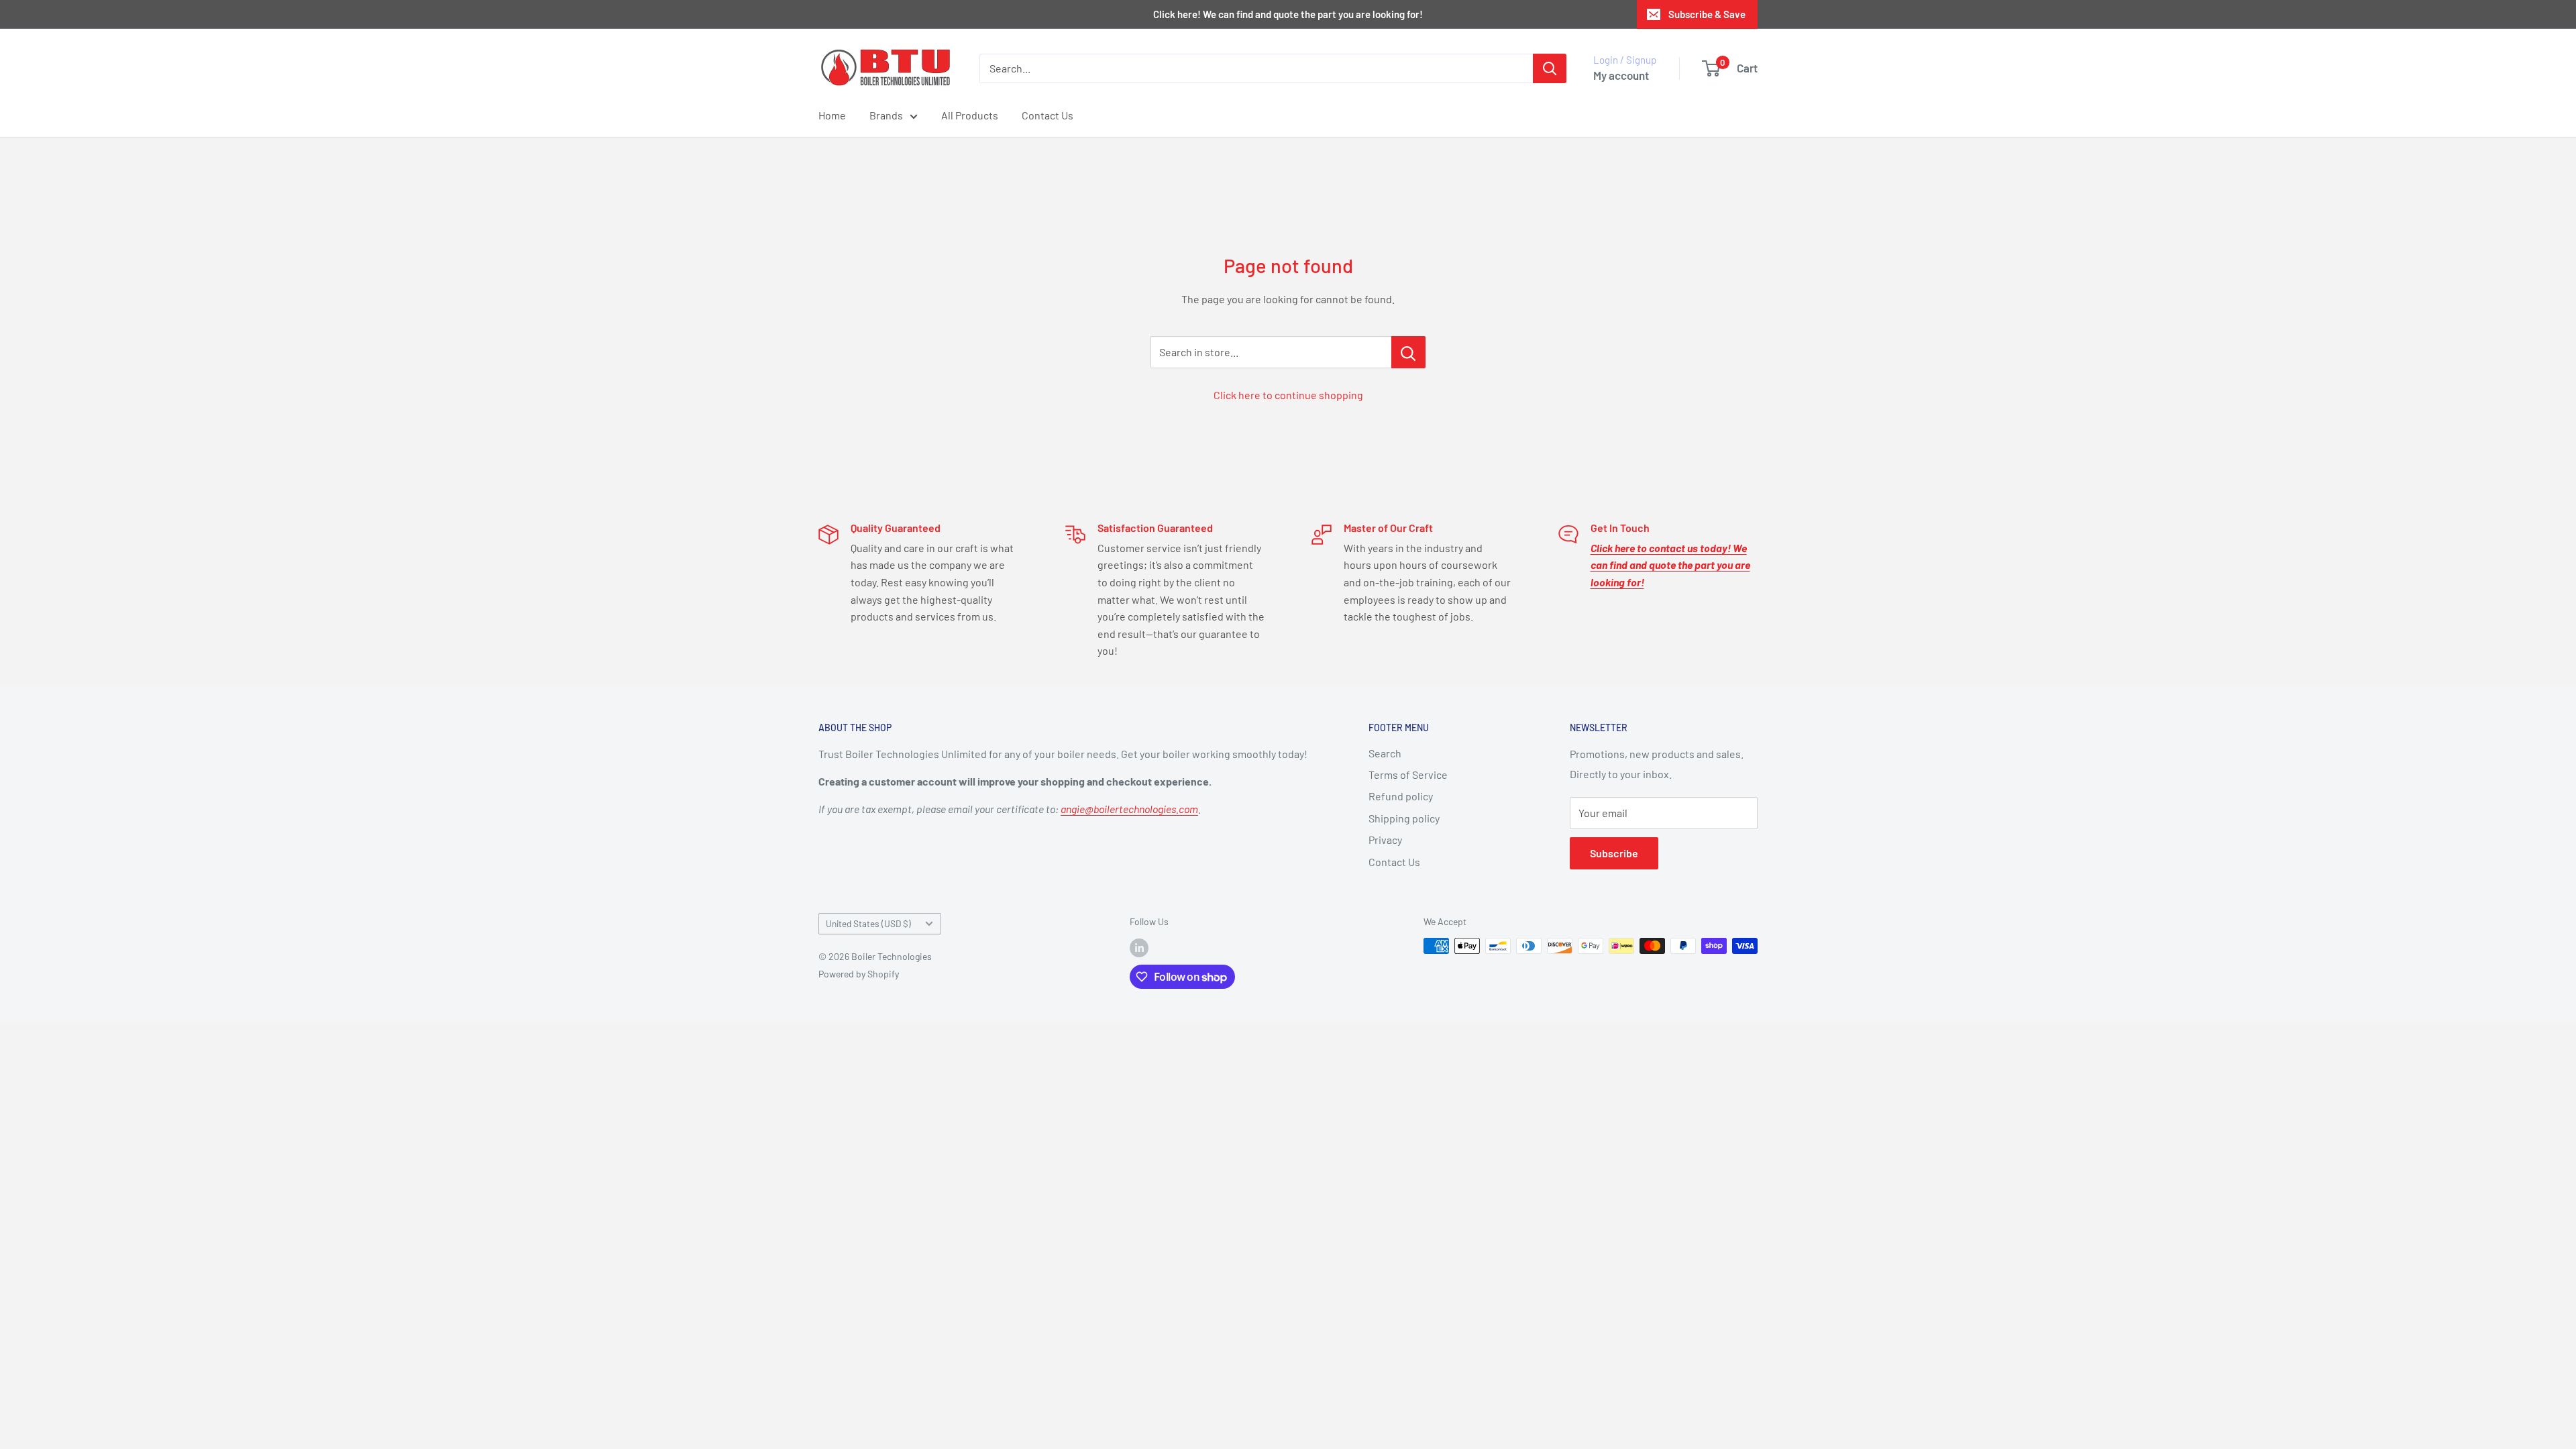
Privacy (1385, 840)
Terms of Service (1408, 774)
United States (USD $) (868, 923)
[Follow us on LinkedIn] (1139, 947)
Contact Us (1048, 115)
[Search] (1550, 68)
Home (832, 115)
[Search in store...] (1408, 352)
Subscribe (1614, 853)
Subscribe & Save (1707, 14)
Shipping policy (1404, 818)
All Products (970, 115)
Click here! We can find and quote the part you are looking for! (1288, 14)
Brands (886, 115)
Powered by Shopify (859, 974)
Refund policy (1401, 796)
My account (1621, 75)
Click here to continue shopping (1288, 395)
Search (1385, 753)
